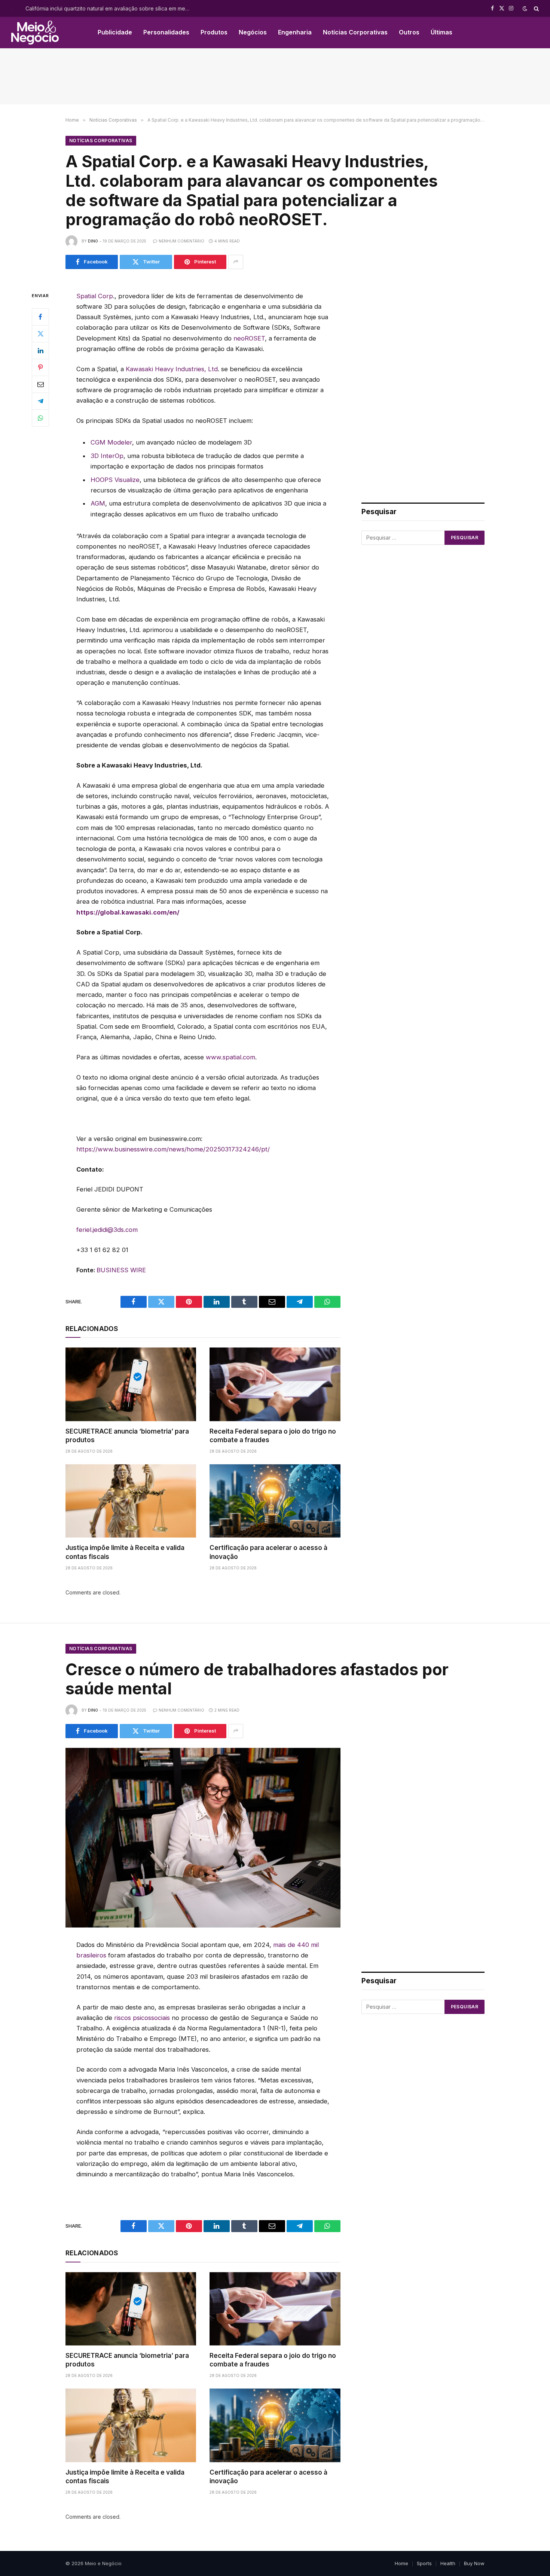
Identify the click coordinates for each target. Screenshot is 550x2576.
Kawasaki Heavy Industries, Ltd (172, 369)
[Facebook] (40, 317)
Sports (424, 2563)
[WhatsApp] (40, 418)
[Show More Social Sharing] (236, 262)
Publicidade (115, 32)
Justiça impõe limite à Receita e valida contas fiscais (125, 1552)
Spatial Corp (95, 296)
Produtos (214, 32)
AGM (98, 503)
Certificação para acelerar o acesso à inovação (268, 1552)
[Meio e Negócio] (35, 33)
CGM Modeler (111, 442)
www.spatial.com (230, 1057)
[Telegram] (40, 401)
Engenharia (295, 32)
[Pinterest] (40, 367)
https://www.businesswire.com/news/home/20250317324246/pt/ (173, 1149)
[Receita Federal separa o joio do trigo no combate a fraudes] (275, 1384)
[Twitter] (40, 333)
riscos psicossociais (142, 2018)
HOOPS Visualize (115, 480)
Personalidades (166, 32)
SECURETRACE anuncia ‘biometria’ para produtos (127, 1436)
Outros (409, 32)
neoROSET (249, 338)
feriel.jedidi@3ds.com (107, 1230)
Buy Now (474, 2563)
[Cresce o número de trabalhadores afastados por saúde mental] (203, 1838)
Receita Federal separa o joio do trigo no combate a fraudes (273, 1436)
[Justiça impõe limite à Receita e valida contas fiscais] (131, 1501)
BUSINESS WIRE (121, 1270)
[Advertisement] (275, 76)
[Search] (536, 8)
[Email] (40, 384)
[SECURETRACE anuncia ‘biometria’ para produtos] (131, 1384)
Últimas (441, 32)
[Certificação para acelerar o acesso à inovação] (275, 1501)
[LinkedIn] (40, 350)
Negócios (253, 32)
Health (448, 2563)
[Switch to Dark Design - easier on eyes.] (525, 9)
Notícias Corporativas (355, 32)
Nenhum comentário (181, 241)
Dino (93, 241)
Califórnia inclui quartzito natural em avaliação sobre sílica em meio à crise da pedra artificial (110, 8)
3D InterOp (107, 456)
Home (401, 2563)
